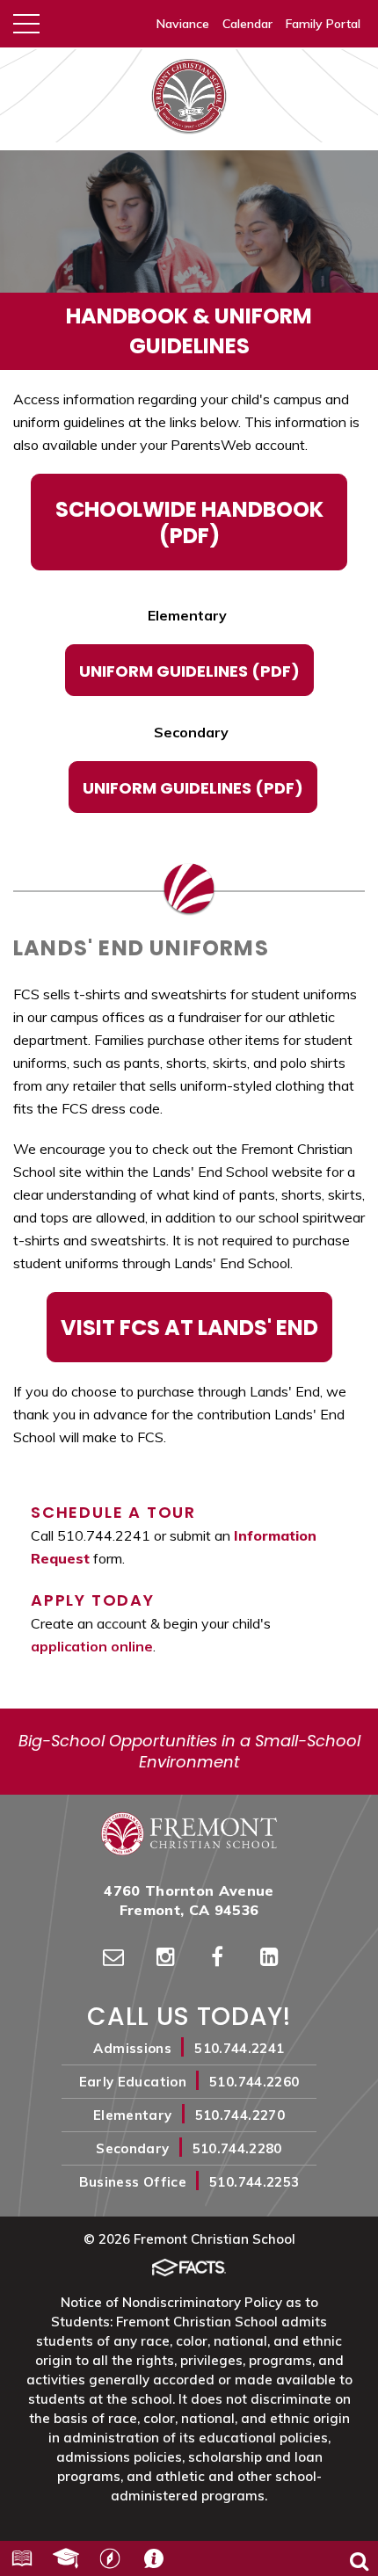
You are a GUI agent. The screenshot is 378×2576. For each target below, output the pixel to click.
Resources (22, 2558)
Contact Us (154, 2558)
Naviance (183, 24)
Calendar (247, 24)
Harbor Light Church (110, 2558)
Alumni (66, 2558)
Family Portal (323, 24)
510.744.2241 (239, 2048)
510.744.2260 (254, 2082)
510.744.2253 (254, 2182)
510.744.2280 (237, 2148)
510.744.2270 (240, 2115)
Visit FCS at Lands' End (189, 1328)
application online (92, 1646)
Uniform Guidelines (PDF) (189, 671)
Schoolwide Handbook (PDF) (189, 522)
